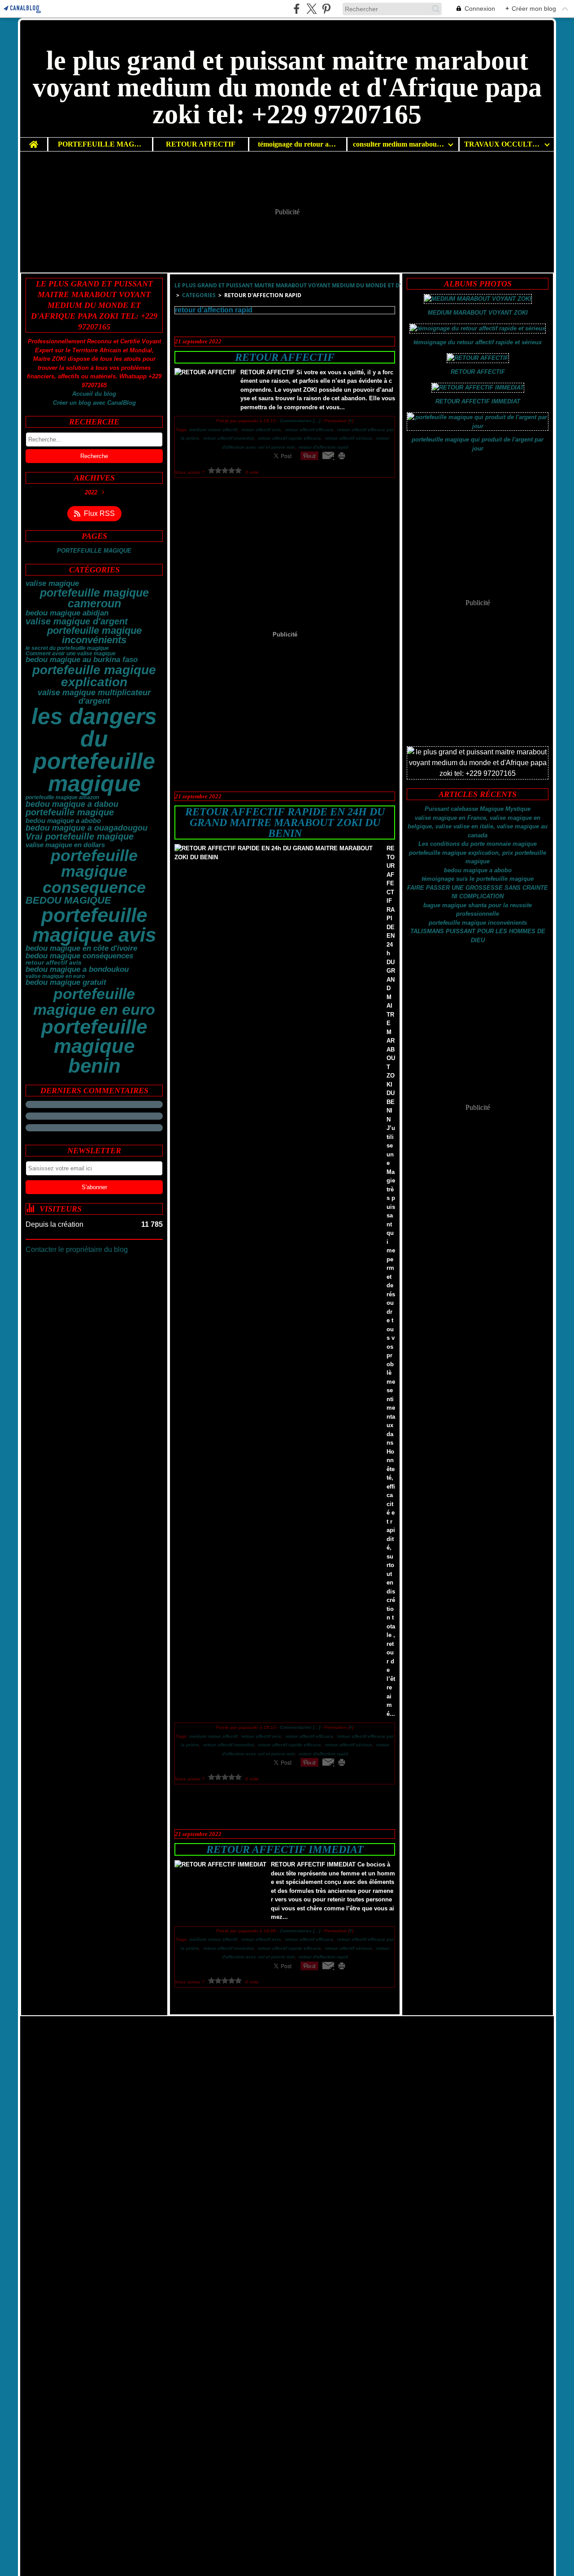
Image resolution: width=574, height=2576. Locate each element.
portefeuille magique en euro (94, 1001)
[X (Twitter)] (311, 9)
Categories (199, 295)
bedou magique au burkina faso (82, 660)
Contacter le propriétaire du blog (77, 1249)
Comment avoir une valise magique (71, 654)
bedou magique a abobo (63, 820)
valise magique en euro (55, 976)
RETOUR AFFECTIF (201, 144)
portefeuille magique (70, 813)
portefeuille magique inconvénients (94, 636)
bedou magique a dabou (72, 804)
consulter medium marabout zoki (399, 144)
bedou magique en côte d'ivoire (81, 949)
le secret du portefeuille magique (67, 648)
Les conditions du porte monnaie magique (478, 844)
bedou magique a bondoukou (77, 970)
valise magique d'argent (77, 622)
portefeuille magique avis (94, 925)
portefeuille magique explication (94, 676)
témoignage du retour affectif (297, 144)
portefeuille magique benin (94, 1046)
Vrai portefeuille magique (80, 837)
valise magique (52, 584)
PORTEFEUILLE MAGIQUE (100, 144)
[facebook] (297, 9)
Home (34, 141)
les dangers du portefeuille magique (94, 750)
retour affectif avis (54, 963)
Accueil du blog (94, 394)
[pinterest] (326, 9)
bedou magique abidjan (67, 613)
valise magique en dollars (65, 845)
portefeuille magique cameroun (94, 599)
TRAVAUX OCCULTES (502, 144)
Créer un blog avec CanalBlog (94, 403)
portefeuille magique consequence (94, 872)
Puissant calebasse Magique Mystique (478, 809)
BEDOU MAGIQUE (68, 901)
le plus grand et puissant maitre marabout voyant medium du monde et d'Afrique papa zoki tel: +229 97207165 (341, 285)
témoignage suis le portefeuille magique (478, 879)
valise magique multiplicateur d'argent (94, 697)
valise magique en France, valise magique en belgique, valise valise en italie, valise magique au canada (478, 827)
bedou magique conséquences (79, 956)
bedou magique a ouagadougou (87, 828)
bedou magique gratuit (66, 983)
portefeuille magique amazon (62, 797)
